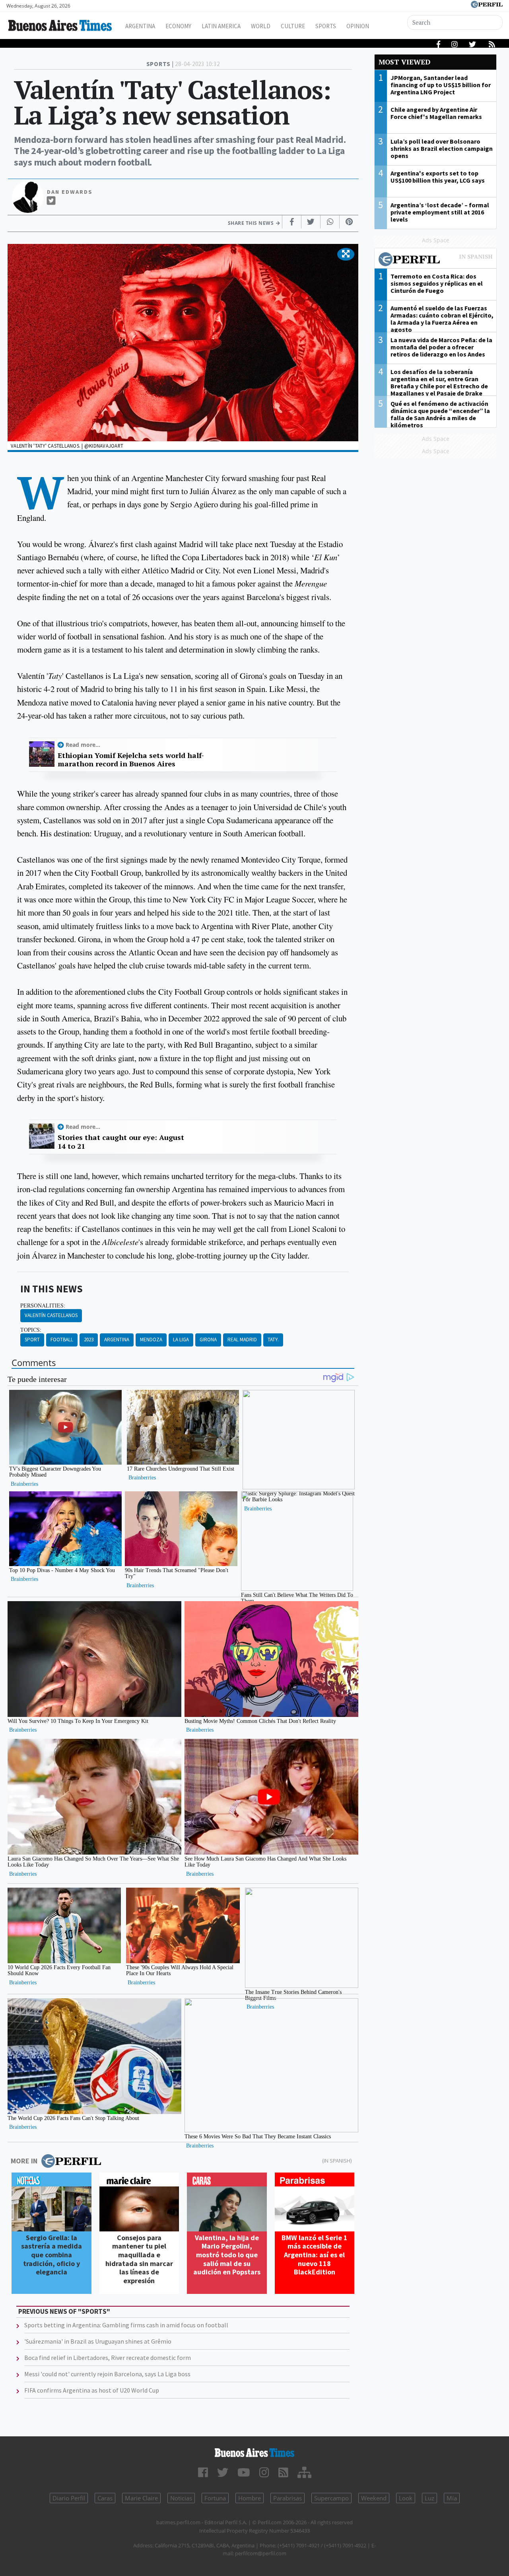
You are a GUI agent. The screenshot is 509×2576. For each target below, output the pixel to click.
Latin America (221, 26)
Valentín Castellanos (51, 1315)
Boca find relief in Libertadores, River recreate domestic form (108, 2358)
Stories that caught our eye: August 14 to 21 (121, 1142)
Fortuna (215, 2498)
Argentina (140, 26)
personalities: (43, 1306)
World (261, 26)
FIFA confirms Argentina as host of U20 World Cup (92, 2390)
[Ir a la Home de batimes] (254, 2453)
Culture (293, 26)
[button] (346, 254)
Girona (208, 1340)
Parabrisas (288, 2498)
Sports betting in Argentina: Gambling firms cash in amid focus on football (126, 2325)
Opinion (358, 26)
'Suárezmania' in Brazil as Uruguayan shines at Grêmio (98, 2341)
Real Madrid (242, 1340)
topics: (31, 1330)
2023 (89, 1340)
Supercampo (331, 2498)
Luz (429, 2498)
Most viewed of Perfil (435, 260)
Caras (105, 2498)
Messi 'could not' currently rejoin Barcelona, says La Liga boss (107, 2374)
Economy (178, 26)
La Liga (181, 1340)
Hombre (250, 2498)
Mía (452, 2498)
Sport (32, 1340)
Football (62, 1340)
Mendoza (151, 1340)
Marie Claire (141, 2498)
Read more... (83, 745)
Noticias (181, 2498)
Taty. (273, 1340)
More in (24, 2161)
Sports (326, 26)
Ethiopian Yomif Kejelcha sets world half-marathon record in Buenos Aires (131, 760)
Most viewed (404, 62)
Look (406, 2498)
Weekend (374, 2498)
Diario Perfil (69, 2498)
